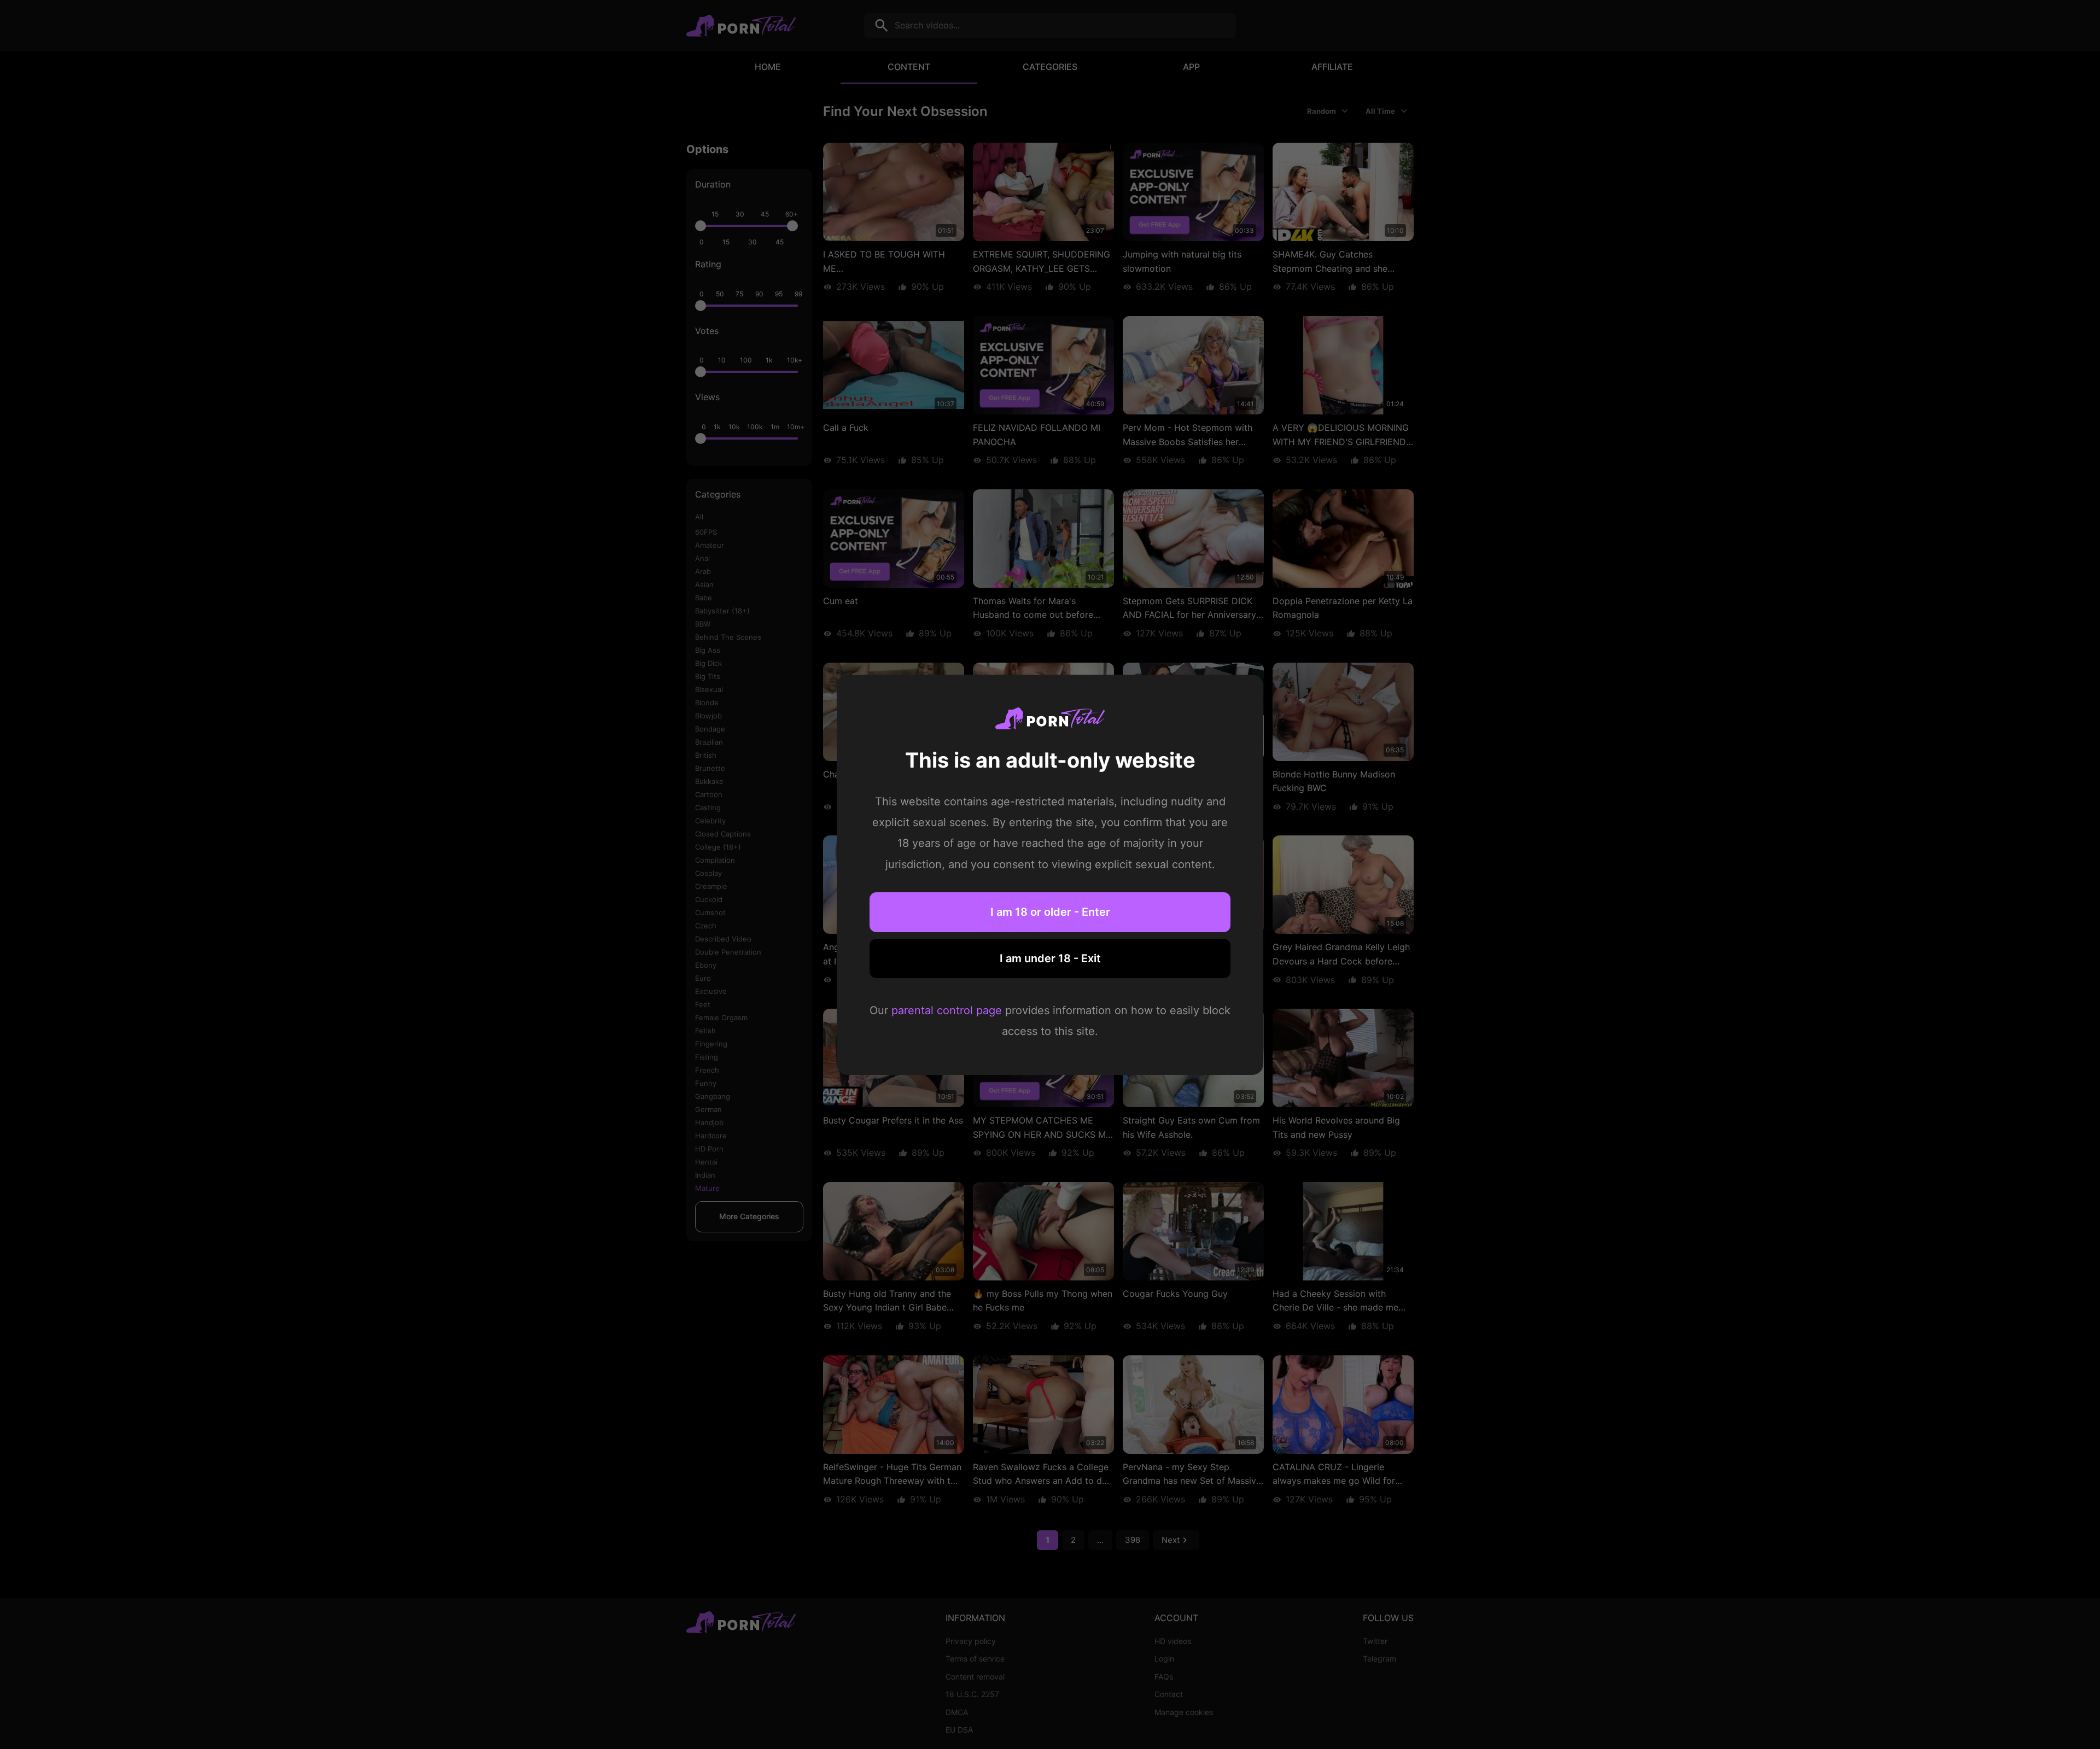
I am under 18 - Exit (1050, 958)
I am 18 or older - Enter (1050, 912)
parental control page (947, 1010)
